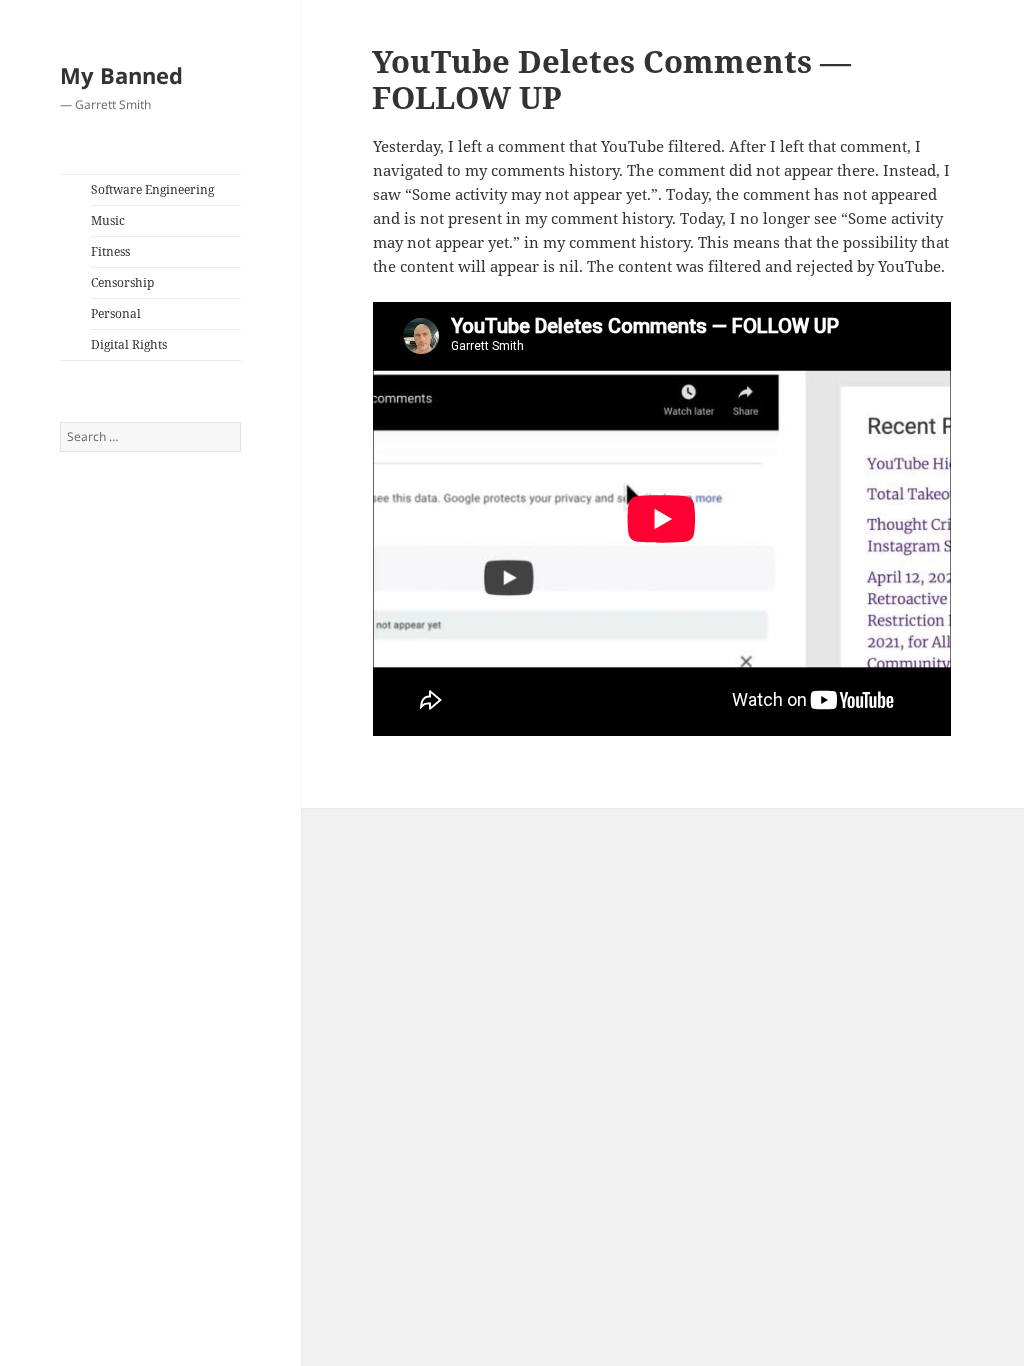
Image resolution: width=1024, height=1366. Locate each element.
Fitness (110, 251)
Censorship (122, 282)
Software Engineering (152, 189)
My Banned (121, 75)
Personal (116, 313)
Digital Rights (129, 344)
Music (108, 220)
